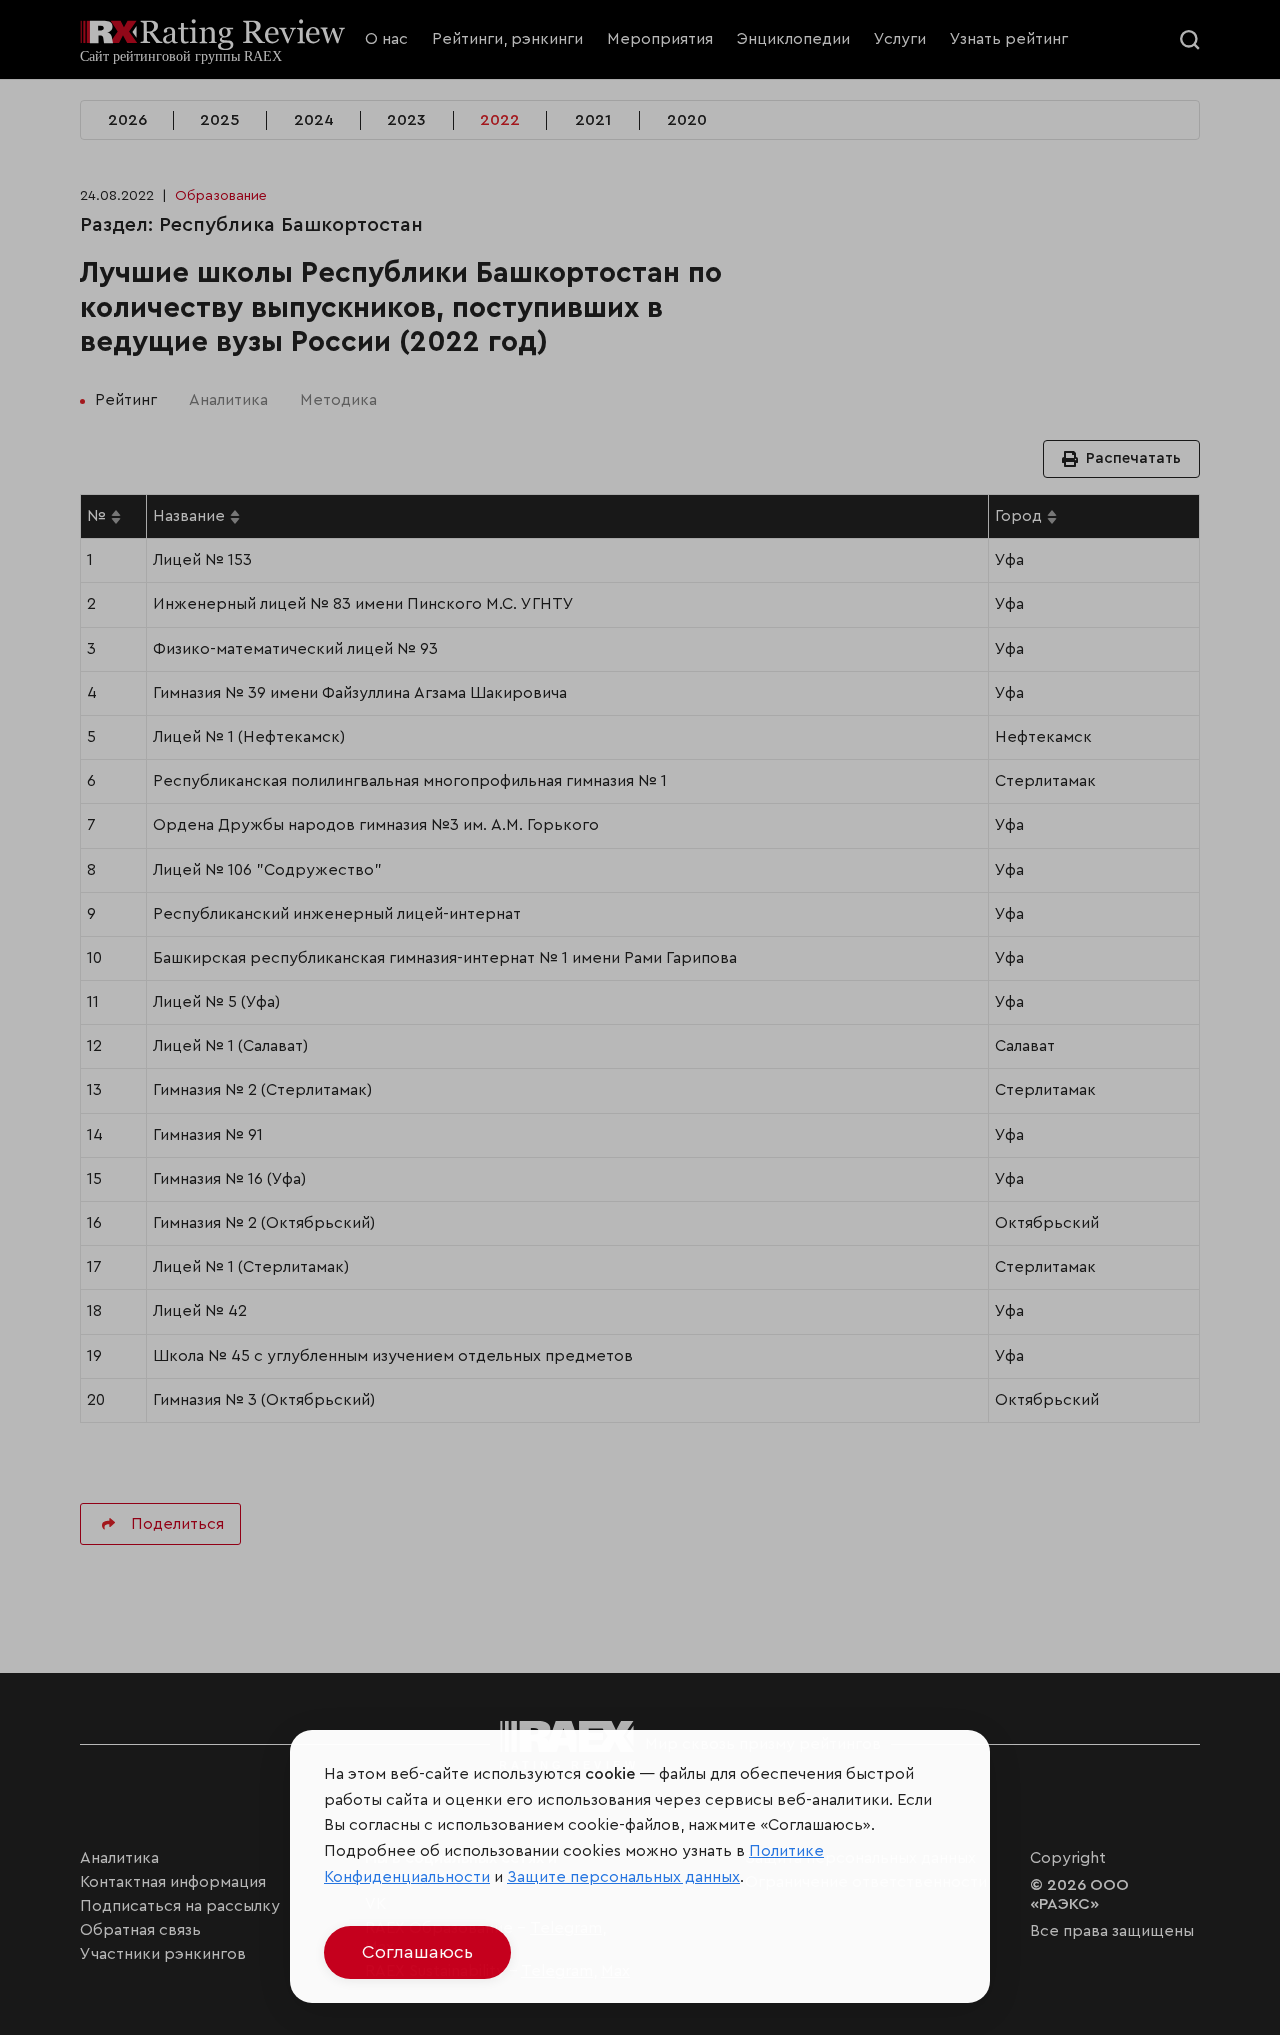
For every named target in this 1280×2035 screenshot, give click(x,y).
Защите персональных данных (623, 1877)
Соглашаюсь (417, 1952)
